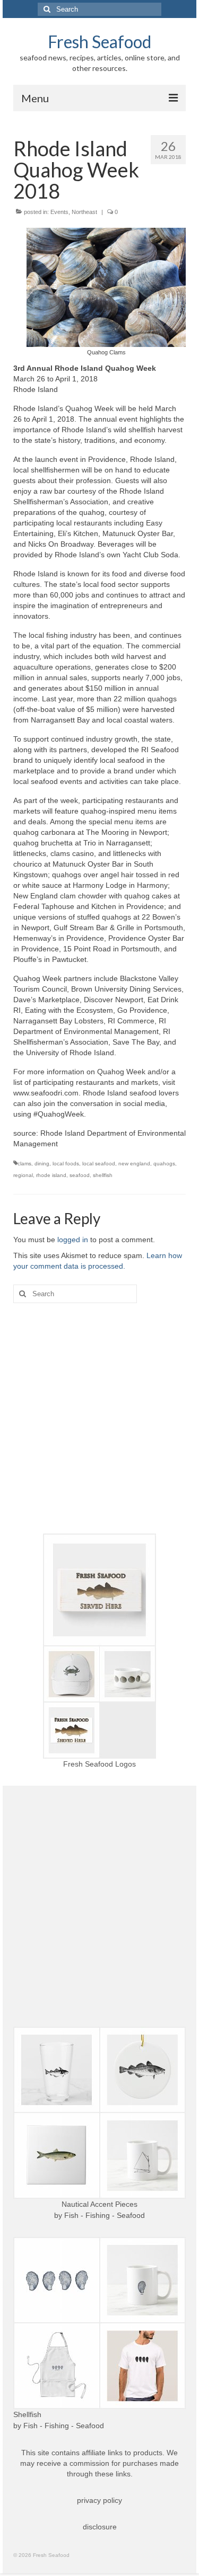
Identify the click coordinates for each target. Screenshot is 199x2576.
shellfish (103, 1175)
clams (24, 1164)
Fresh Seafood (99, 42)
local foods (66, 1164)
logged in (73, 1240)
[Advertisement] (99, 1418)
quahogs (164, 1164)
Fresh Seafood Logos (99, 1764)
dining (42, 1164)
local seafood (99, 1164)
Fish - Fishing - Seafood (105, 2215)
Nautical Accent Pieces (99, 2204)
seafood (80, 1175)
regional (23, 1175)
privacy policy (99, 2500)
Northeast (84, 212)
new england (134, 1164)
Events (59, 212)
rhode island (51, 1175)
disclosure (100, 2527)
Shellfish (27, 2414)
